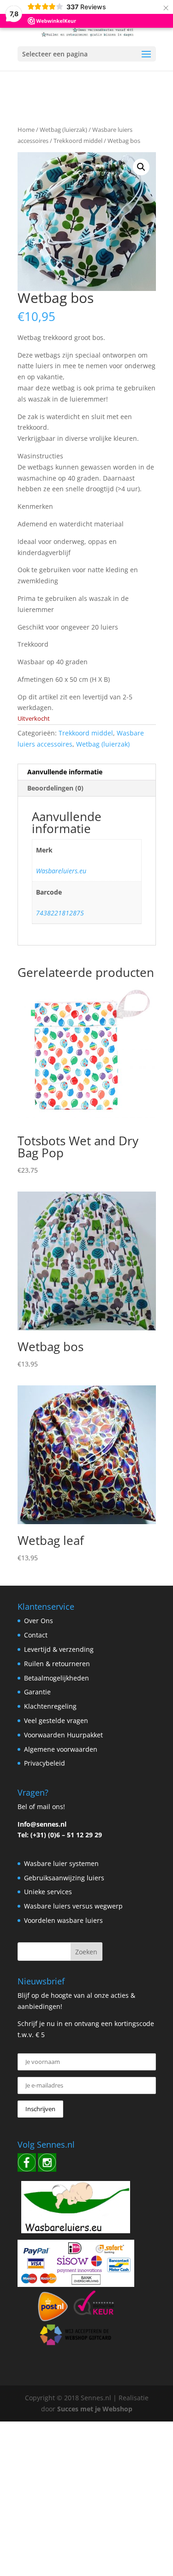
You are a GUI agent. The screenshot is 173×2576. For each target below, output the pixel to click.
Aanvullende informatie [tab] (65, 772)
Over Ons (39, 1621)
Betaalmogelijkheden (57, 1678)
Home (26, 130)
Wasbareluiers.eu (61, 871)
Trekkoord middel (78, 141)
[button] (141, 167)
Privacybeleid (45, 1763)
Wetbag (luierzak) (63, 130)
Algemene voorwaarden (61, 1749)
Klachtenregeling (50, 1706)
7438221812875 (60, 913)
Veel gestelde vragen (56, 1720)
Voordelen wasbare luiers (63, 1920)
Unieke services (48, 1892)
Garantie (37, 1692)
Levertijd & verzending (59, 1649)
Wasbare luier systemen (61, 1863)
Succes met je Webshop (95, 2409)
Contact (36, 1635)
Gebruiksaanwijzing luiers (64, 1878)
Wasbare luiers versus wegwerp (73, 1906)
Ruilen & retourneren (57, 1664)
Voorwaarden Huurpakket (63, 1735)
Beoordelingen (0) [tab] (55, 788)
